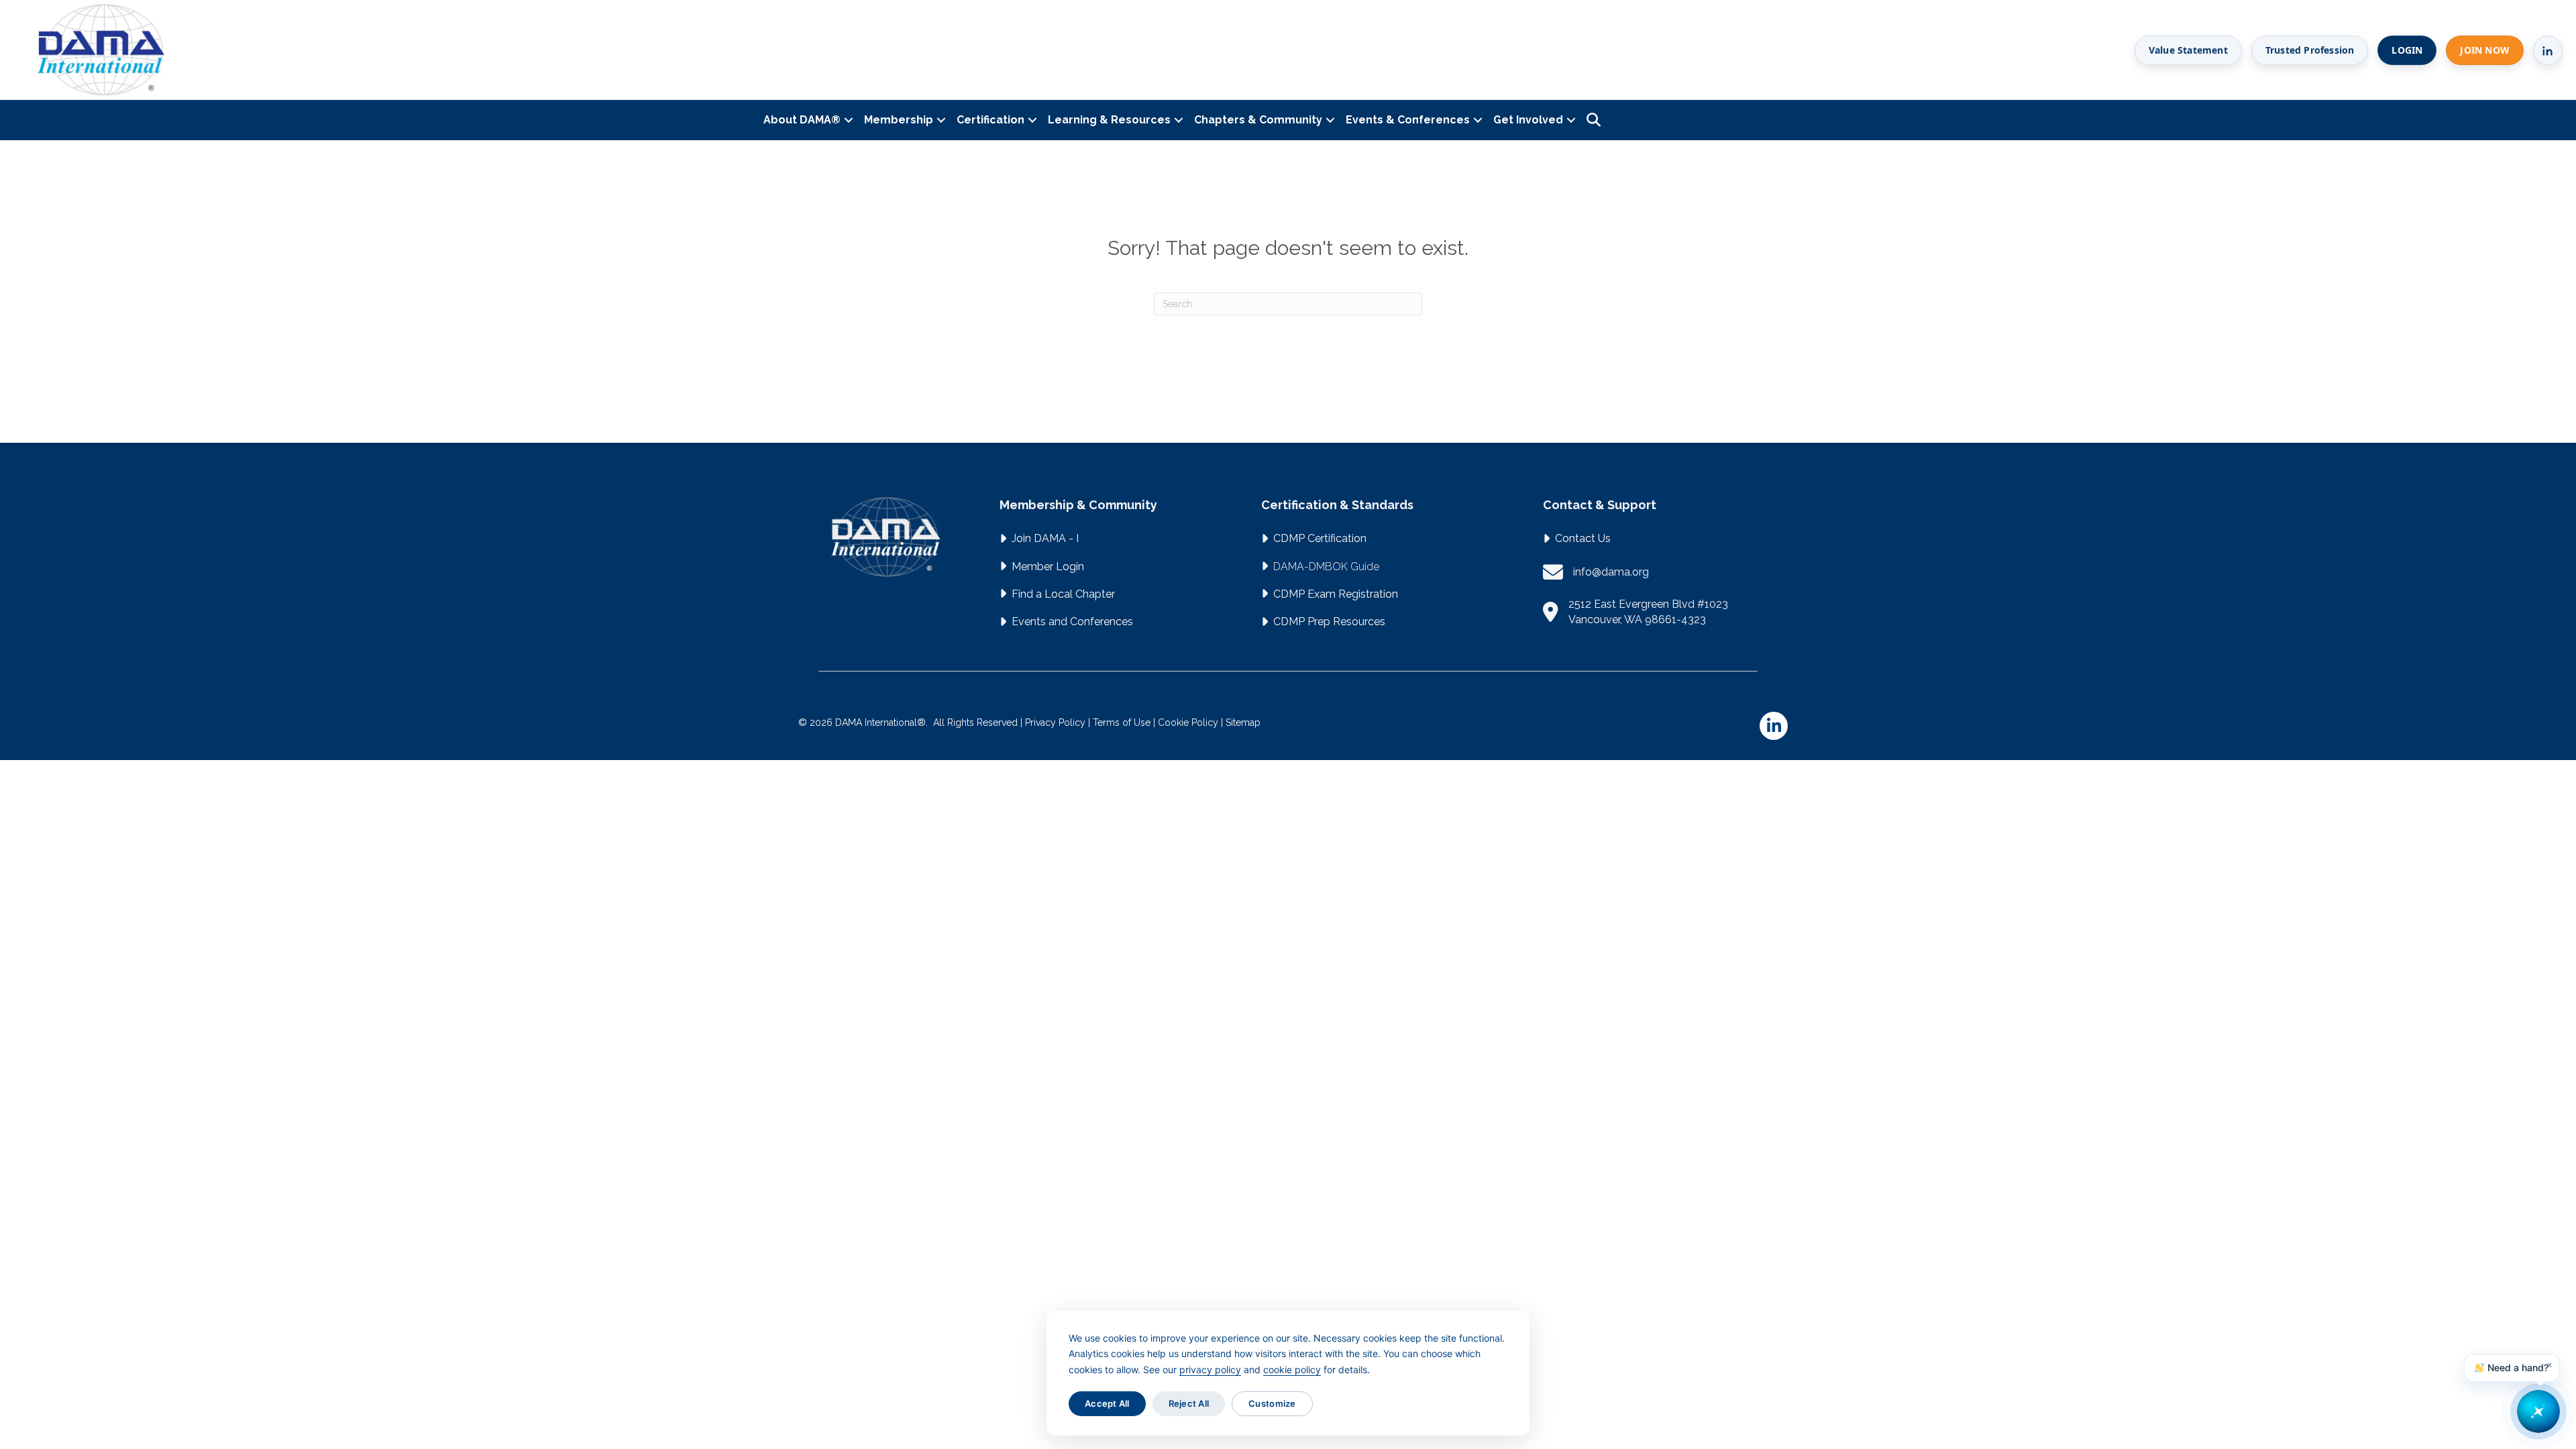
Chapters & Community (1258, 120)
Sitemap (1243, 722)
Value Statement (2188, 50)
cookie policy (1292, 1370)
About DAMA (802, 120)
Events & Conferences (1408, 120)
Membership (899, 120)
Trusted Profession (2310, 50)
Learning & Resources (1109, 120)
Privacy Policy (1055, 722)
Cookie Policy (1188, 722)
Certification (990, 120)
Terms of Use (1122, 722)
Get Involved (1528, 120)
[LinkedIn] (2548, 50)
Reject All (1189, 1403)
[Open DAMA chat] (2538, 1411)
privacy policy (1210, 1370)
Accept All (1107, 1403)
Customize (1272, 1403)
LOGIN (2407, 50)
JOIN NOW (2485, 50)
